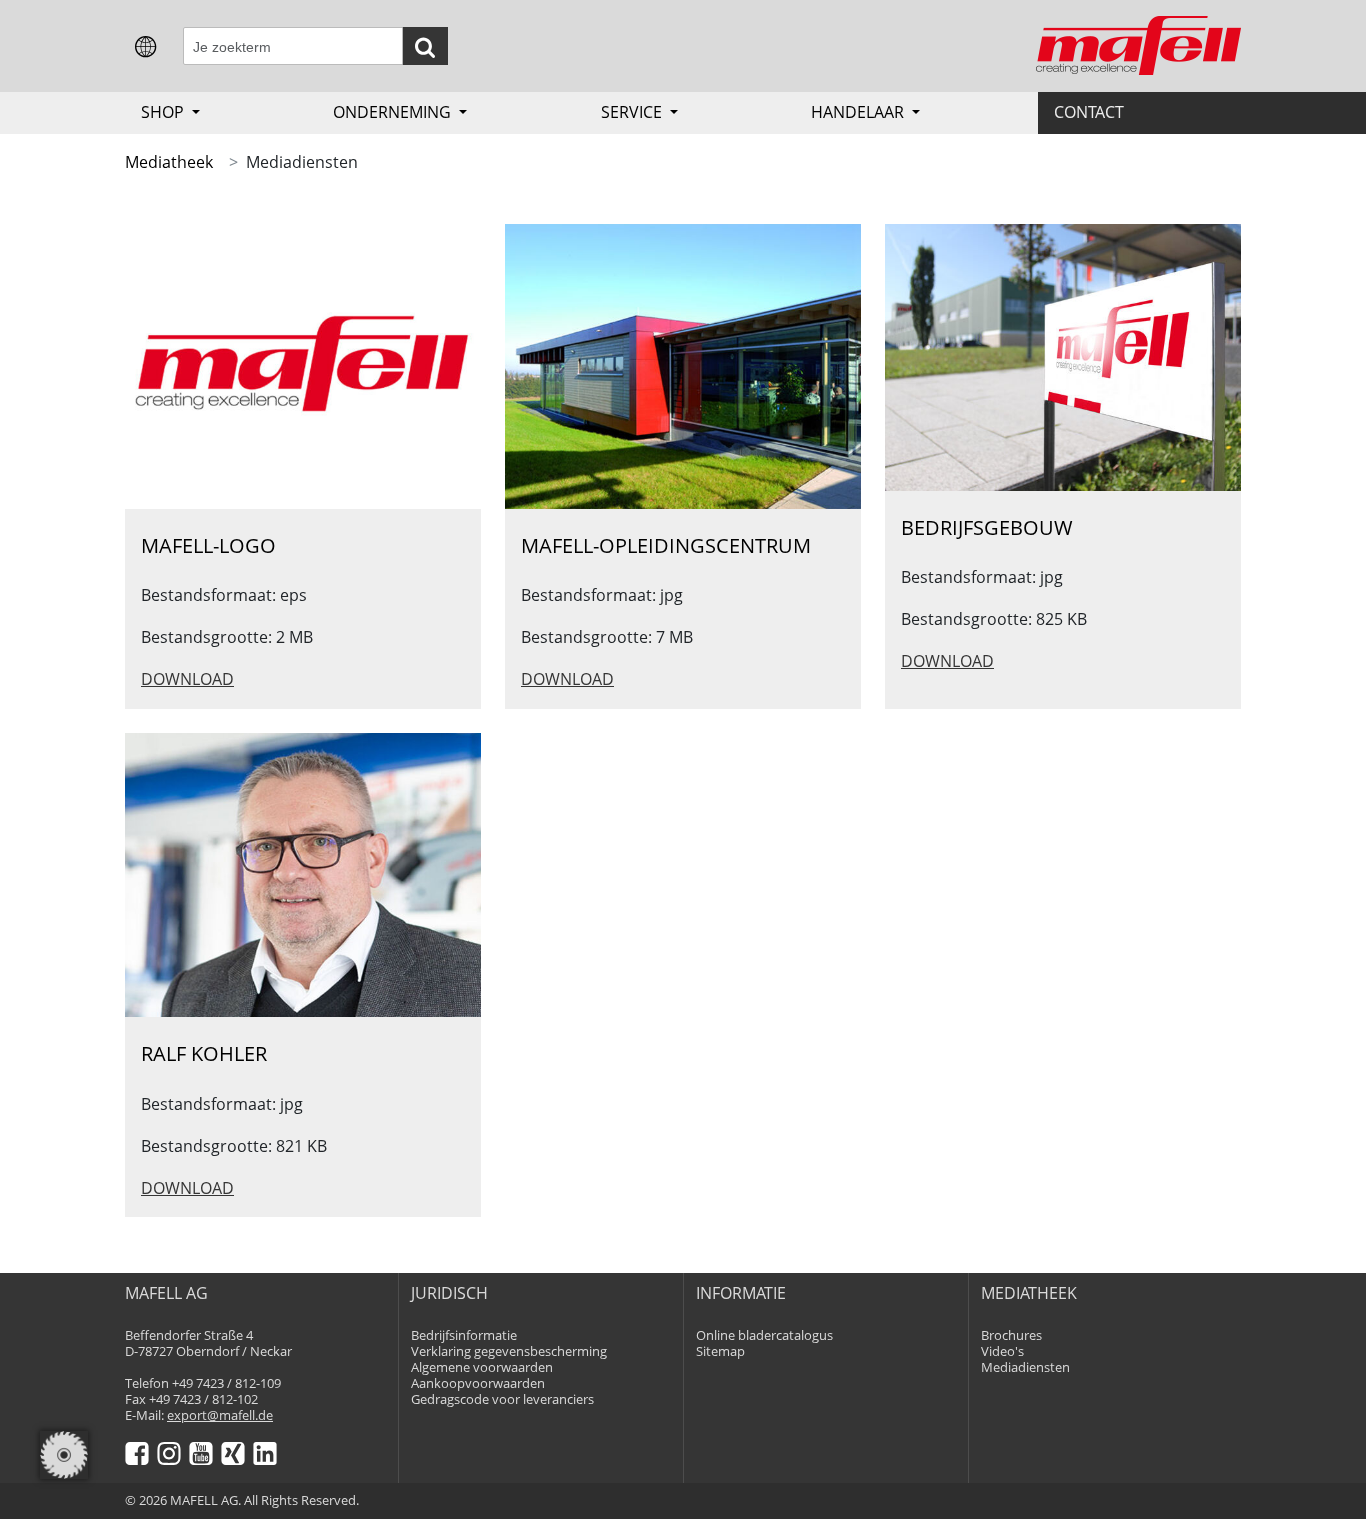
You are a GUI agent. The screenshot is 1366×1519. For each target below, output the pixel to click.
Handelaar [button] (859, 112)
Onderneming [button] (394, 112)
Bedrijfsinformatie (464, 1335)
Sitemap (720, 1351)
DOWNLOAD (187, 679)
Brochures (1011, 1335)
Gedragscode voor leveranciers (502, 1399)
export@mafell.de (220, 1415)
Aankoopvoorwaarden (478, 1383)
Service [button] (633, 112)
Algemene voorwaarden (482, 1367)
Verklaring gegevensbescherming (509, 1351)
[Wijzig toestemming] (64, 1455)
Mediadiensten (1025, 1367)
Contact (1089, 112)
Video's (1002, 1351)
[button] (146, 45)
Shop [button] (164, 112)
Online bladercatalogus (764, 1335)
